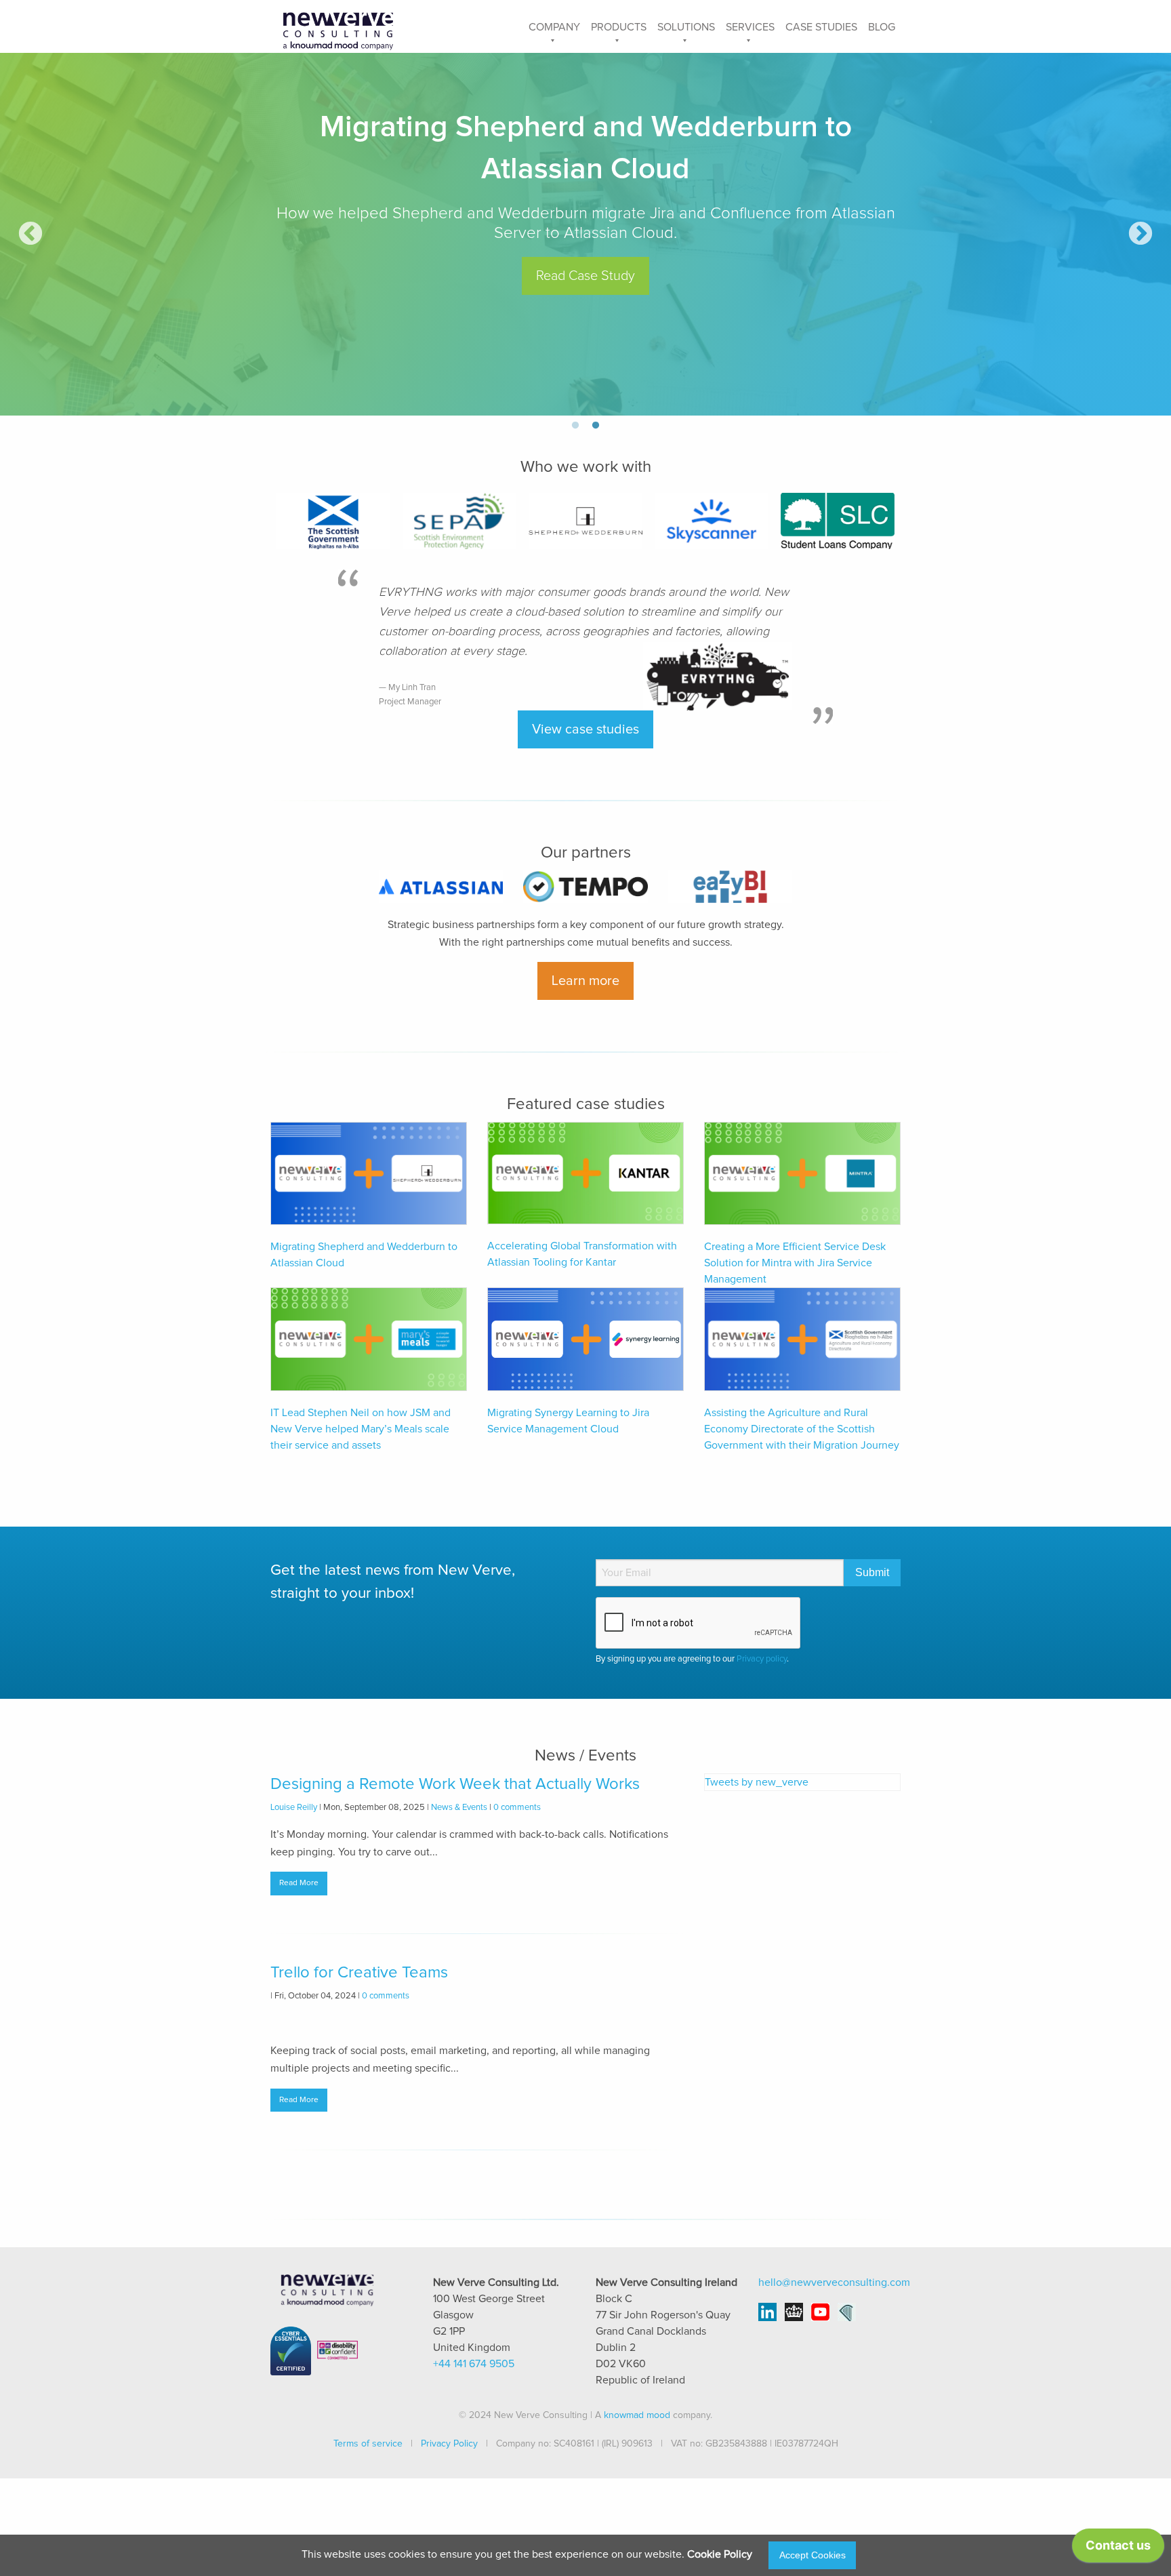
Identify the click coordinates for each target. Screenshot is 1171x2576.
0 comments (517, 1808)
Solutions (686, 27)
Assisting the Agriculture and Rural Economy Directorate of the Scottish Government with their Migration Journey (802, 1429)
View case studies (585, 729)
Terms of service (368, 2444)
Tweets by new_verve (757, 1782)
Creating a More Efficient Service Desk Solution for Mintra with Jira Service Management (795, 1263)
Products (619, 27)
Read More (299, 1883)
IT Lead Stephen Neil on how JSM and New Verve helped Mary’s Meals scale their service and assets (361, 1429)
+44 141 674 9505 (474, 2364)
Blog (882, 27)
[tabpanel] (585, 234)
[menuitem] (554, 26)
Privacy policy (762, 1659)
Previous (30, 235)
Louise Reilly (294, 1808)
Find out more (586, 235)
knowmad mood (637, 2415)
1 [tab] (575, 426)
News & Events (459, 1808)
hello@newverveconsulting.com (834, 2282)
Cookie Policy (720, 2554)
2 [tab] (596, 426)
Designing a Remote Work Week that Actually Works (455, 1784)
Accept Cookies (813, 2555)
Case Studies (821, 27)
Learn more (585, 981)
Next (1141, 235)
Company (554, 27)
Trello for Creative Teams (359, 1973)
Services (750, 27)
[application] (1118, 2549)
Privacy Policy (449, 2444)
